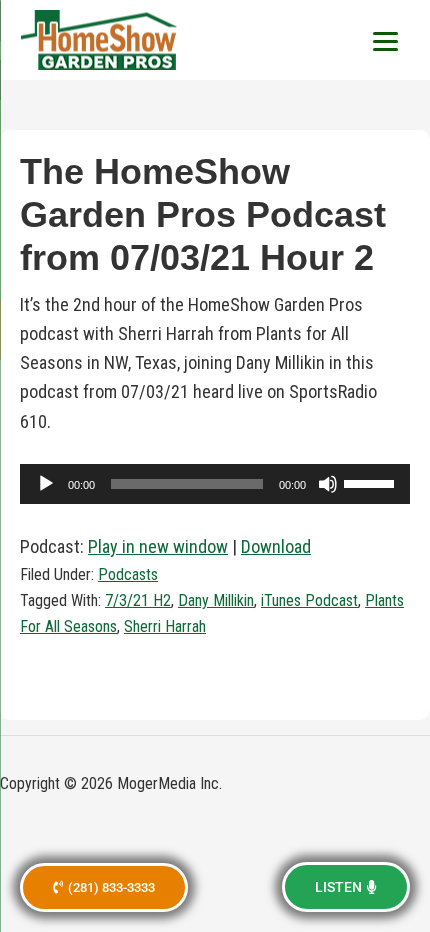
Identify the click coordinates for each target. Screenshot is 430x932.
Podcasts (128, 574)
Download (276, 546)
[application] (215, 484)
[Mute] (328, 484)
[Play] (46, 484)
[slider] (372, 482)
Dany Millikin (216, 600)
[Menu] (385, 40)
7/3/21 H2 (138, 600)
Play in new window (158, 546)
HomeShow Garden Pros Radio (100, 40)
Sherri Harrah (165, 626)
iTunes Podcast (309, 600)
